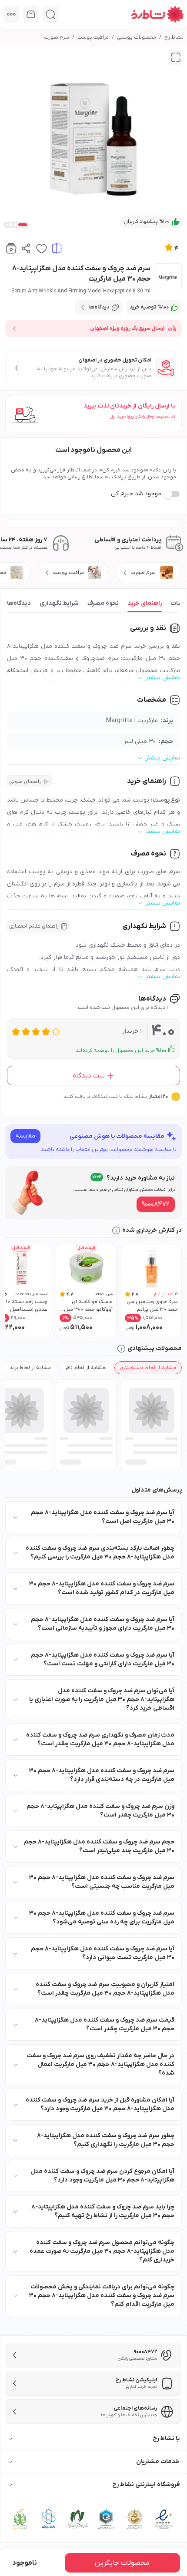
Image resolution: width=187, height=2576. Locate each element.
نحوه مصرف (103, 603)
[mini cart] (31, 14)
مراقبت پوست (93, 37)
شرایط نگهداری (59, 603)
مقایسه (25, 1136)
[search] (51, 14)
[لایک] (42, 248)
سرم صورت (57, 37)
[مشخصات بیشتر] (12, 14)
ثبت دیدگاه (89, 1076)
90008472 (156, 1204)
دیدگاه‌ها (19, 603)
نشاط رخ (174, 37)
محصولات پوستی (137, 37)
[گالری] (176, 57)
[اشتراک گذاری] (26, 248)
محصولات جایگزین (122, 2563)
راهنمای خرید (145, 603)
